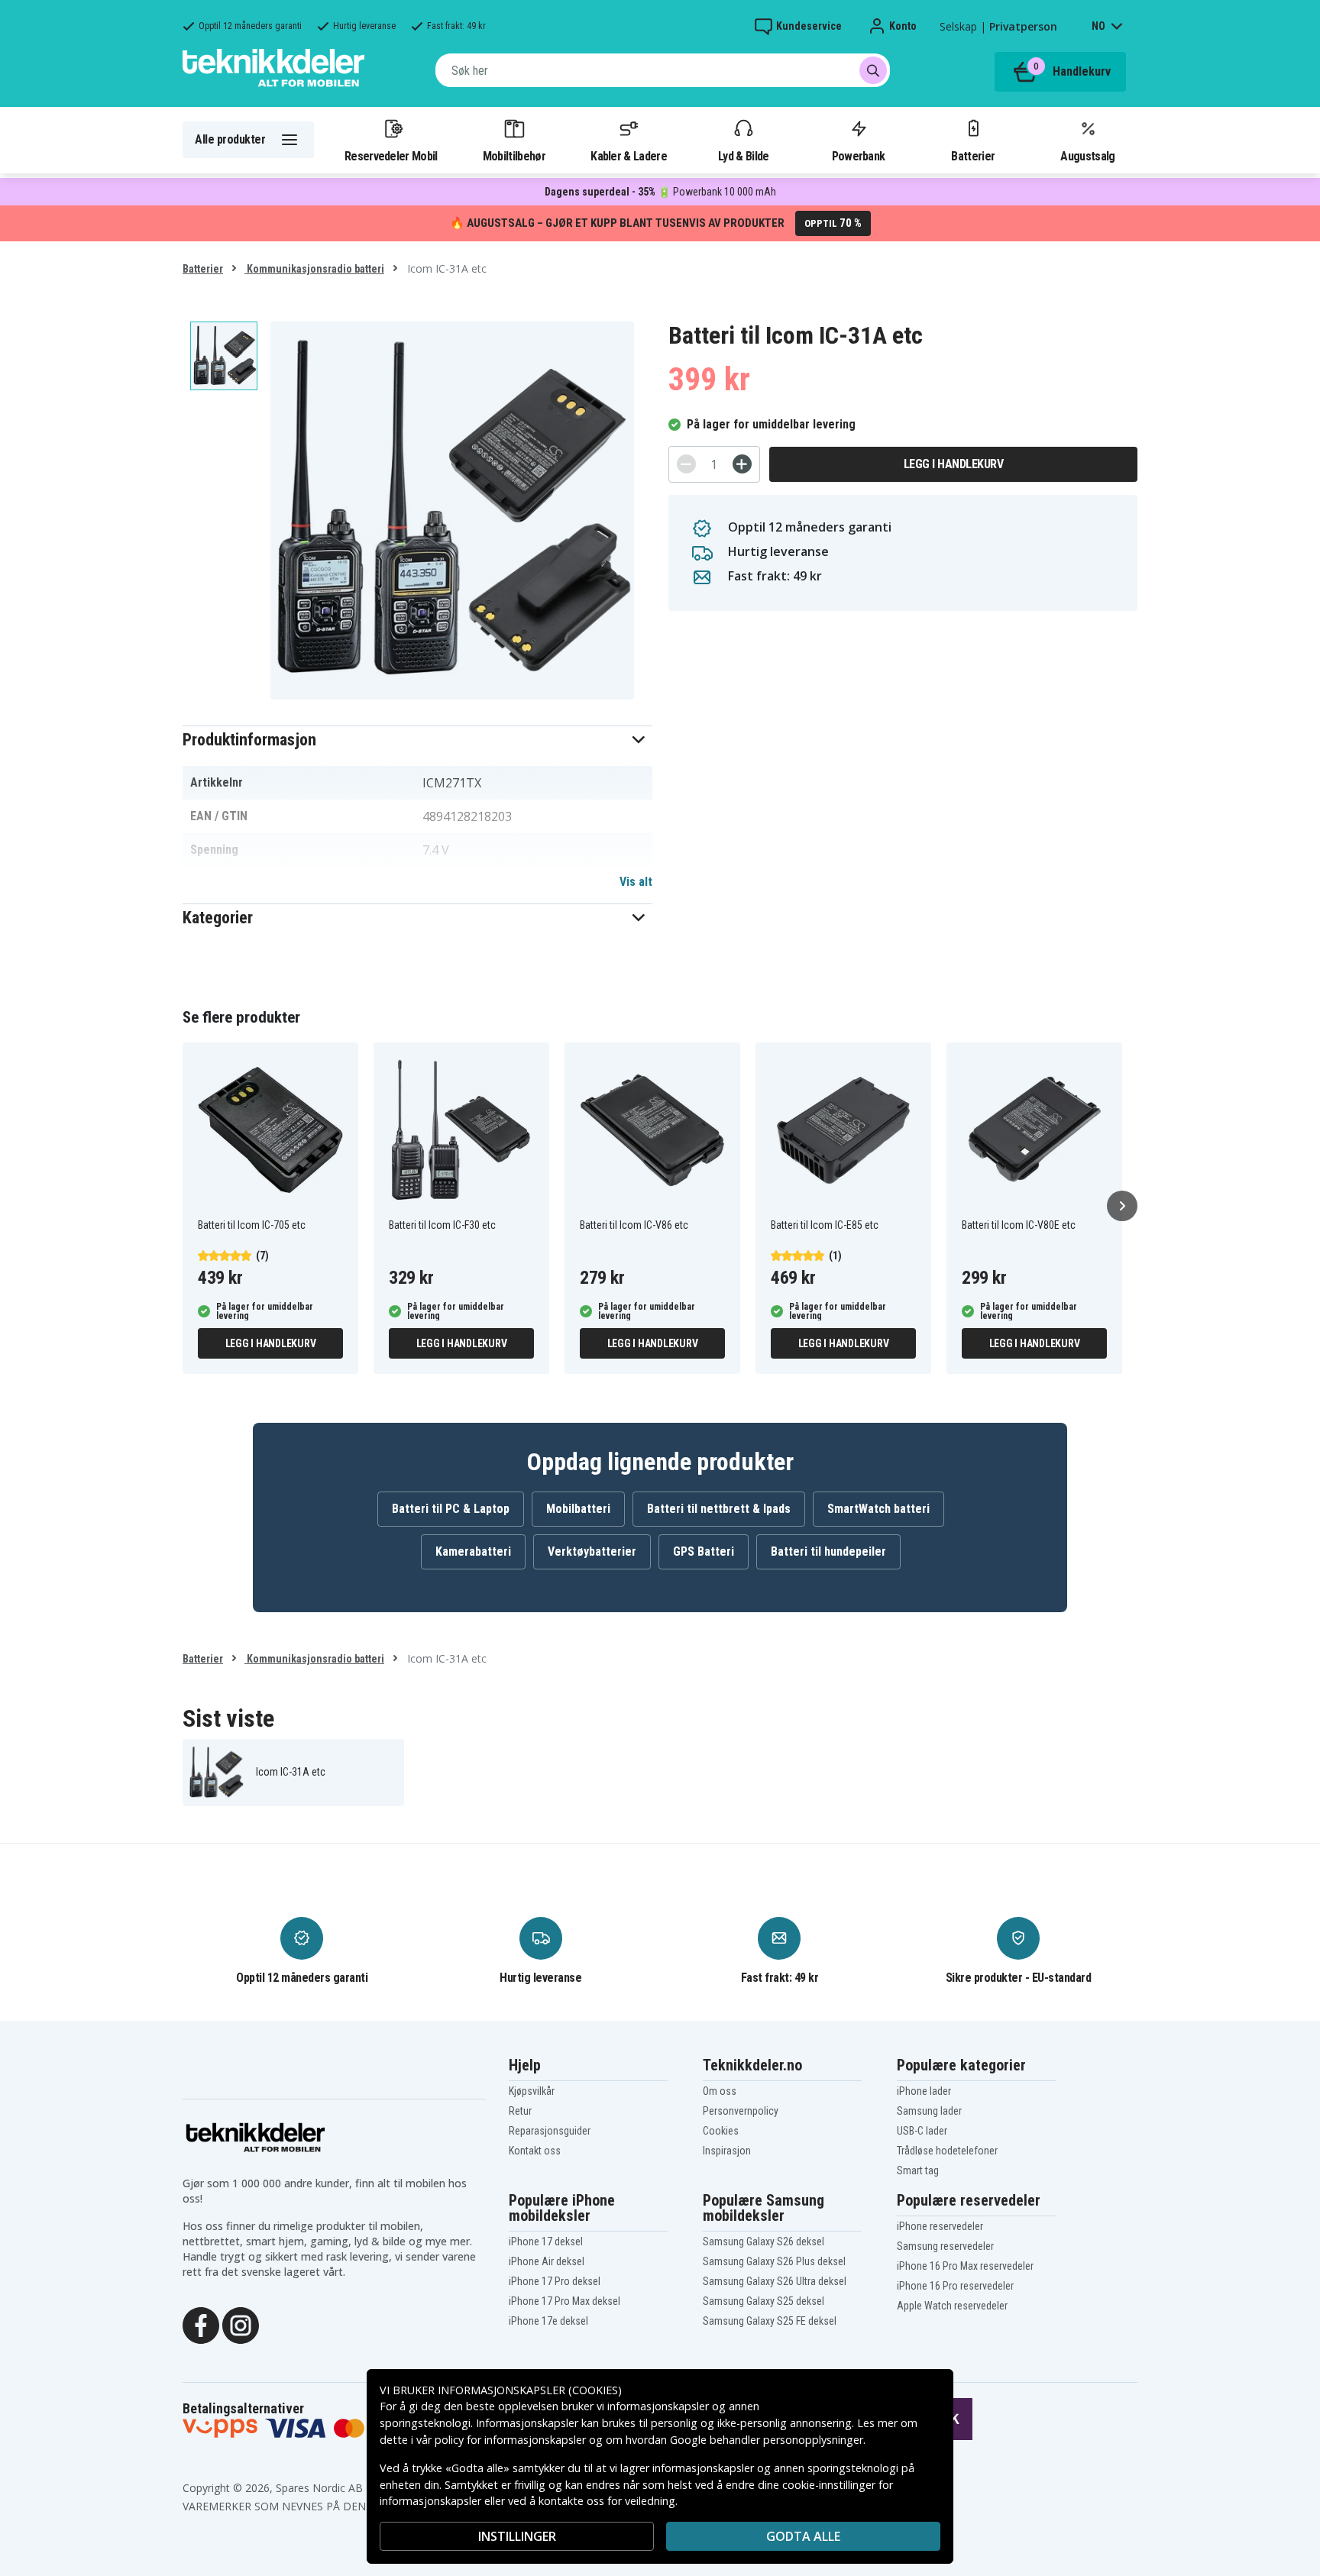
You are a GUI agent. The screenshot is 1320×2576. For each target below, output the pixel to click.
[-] (686, 464)
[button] (417, 740)
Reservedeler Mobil (391, 156)
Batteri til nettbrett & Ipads (719, 1509)
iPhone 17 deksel (546, 2241)
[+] (742, 464)
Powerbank (859, 156)
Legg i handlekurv (954, 464)
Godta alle (803, 2536)
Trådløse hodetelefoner (947, 2151)
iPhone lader (924, 2091)
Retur (520, 2111)
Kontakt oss (535, 2151)
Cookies (721, 2131)
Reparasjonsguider (550, 2131)
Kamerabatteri (473, 1551)
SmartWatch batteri (878, 1509)
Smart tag (918, 2170)
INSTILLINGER (517, 2536)
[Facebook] (201, 2324)
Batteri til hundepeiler (828, 1551)
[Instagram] (241, 2324)
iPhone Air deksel (547, 2261)
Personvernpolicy (741, 2111)
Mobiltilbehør (514, 156)
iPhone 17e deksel (548, 2321)
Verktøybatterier (592, 1551)
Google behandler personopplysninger (767, 2440)
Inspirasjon (727, 2151)
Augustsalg (1087, 156)
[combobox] (663, 70)
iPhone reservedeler (940, 2226)
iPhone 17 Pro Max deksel (565, 2301)
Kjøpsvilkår (532, 2091)
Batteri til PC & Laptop (451, 1509)
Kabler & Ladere (629, 156)
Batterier (973, 156)
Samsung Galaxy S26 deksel (764, 2241)
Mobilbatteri (578, 1509)
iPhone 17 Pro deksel (555, 2281)
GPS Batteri (704, 1551)
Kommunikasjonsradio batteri (314, 269)
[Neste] (1122, 1206)
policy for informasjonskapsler (510, 2440)
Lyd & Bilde (743, 156)
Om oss (720, 2091)
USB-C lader (922, 2131)
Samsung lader (929, 2111)
